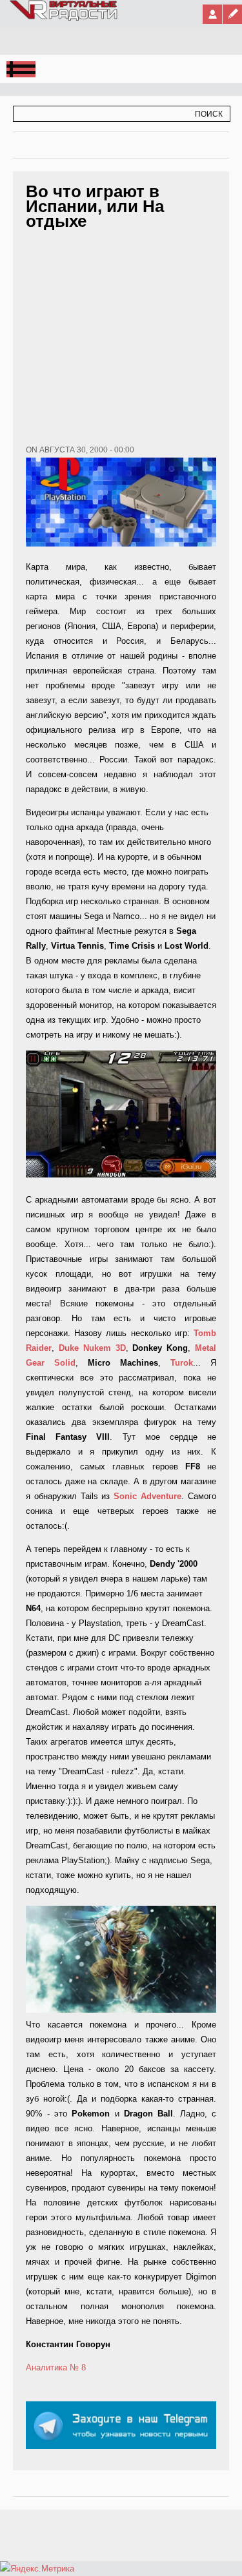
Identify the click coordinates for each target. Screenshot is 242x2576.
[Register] (232, 14)
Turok (182, 1363)
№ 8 (78, 2368)
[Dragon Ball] (121, 2010)
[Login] (212, 14)
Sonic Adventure (147, 1496)
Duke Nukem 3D (92, 1348)
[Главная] (64, 18)
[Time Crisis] (121, 1114)
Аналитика (46, 2368)
